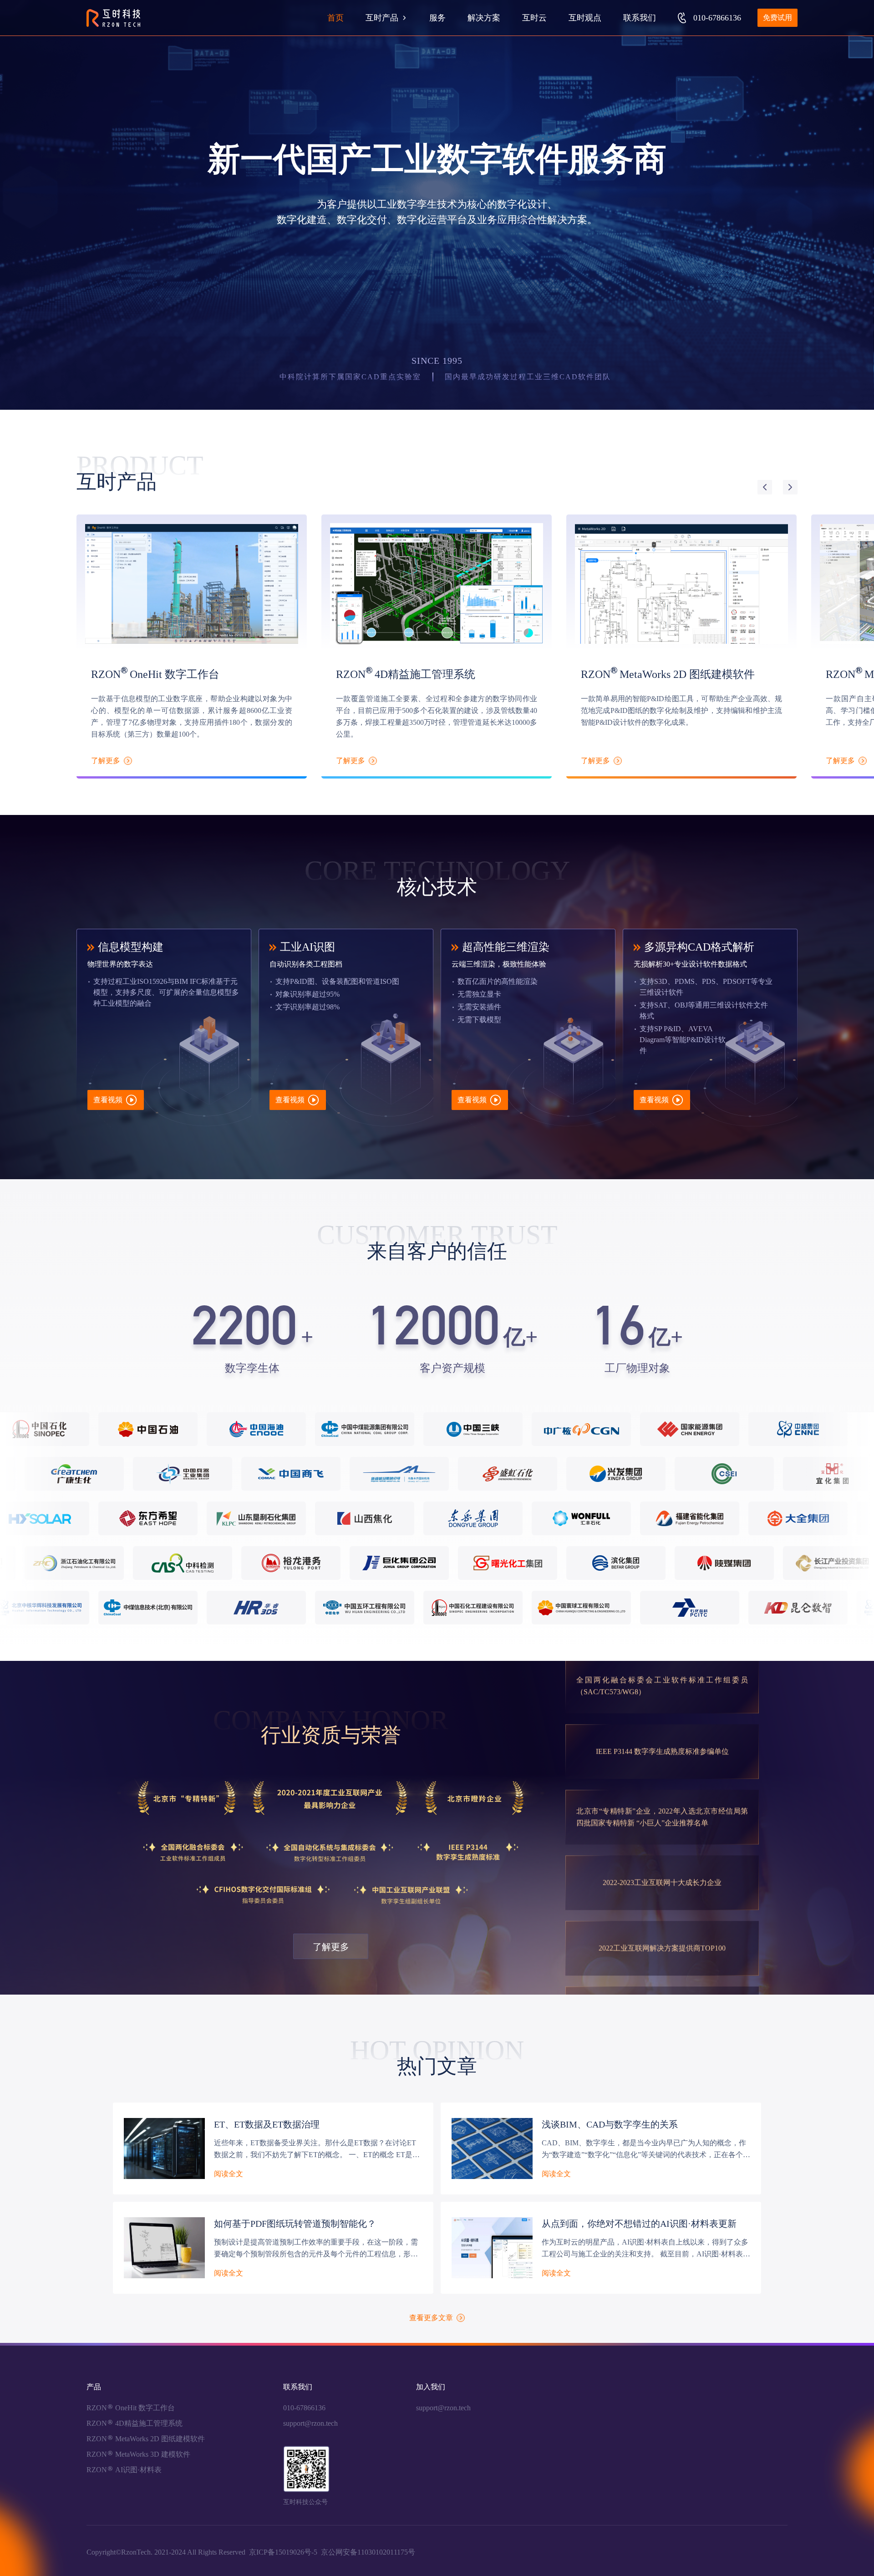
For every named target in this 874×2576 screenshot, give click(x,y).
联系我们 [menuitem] (640, 18)
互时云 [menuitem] (534, 18)
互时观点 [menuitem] (585, 18)
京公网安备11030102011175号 (368, 2552)
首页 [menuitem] (335, 18)
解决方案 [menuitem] (484, 18)
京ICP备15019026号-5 (283, 2552)
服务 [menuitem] (437, 18)
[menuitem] (386, 18)
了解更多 (331, 1947)
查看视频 (109, 1100)
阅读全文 (229, 2174)
